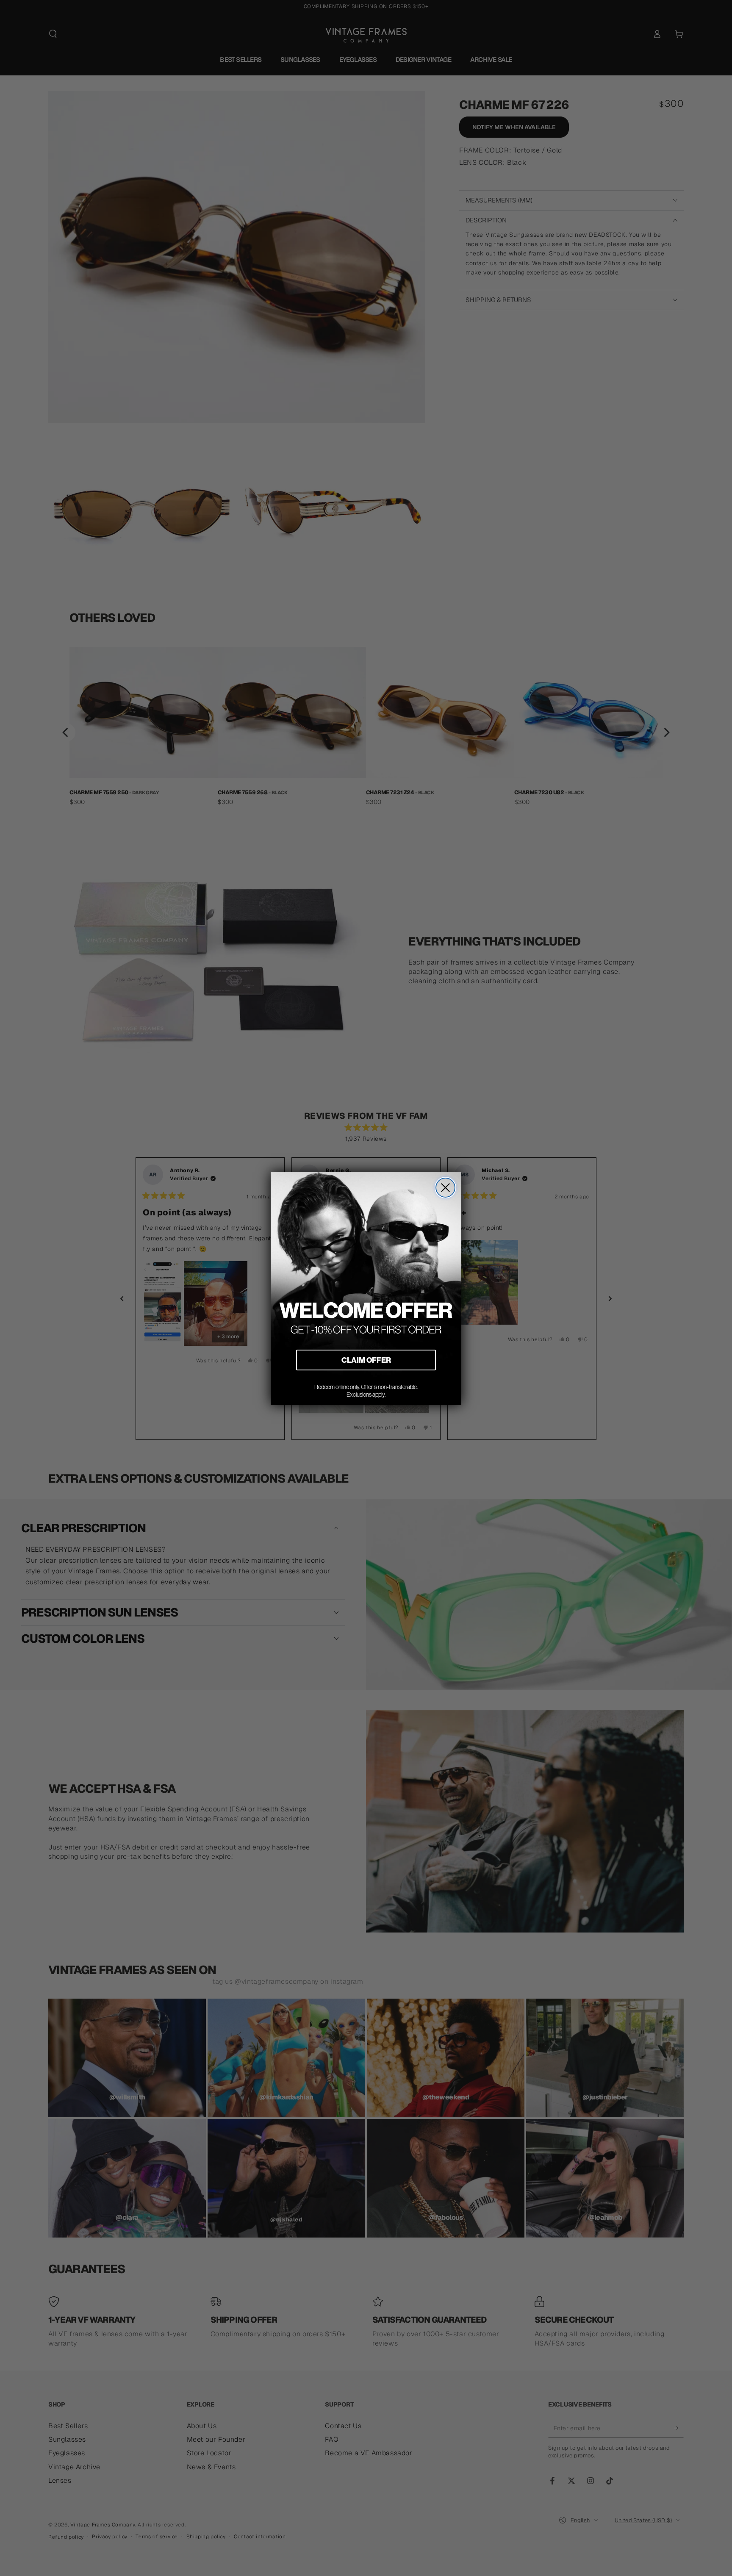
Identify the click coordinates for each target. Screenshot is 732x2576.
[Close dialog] (445, 1188)
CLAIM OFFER (366, 1360)
